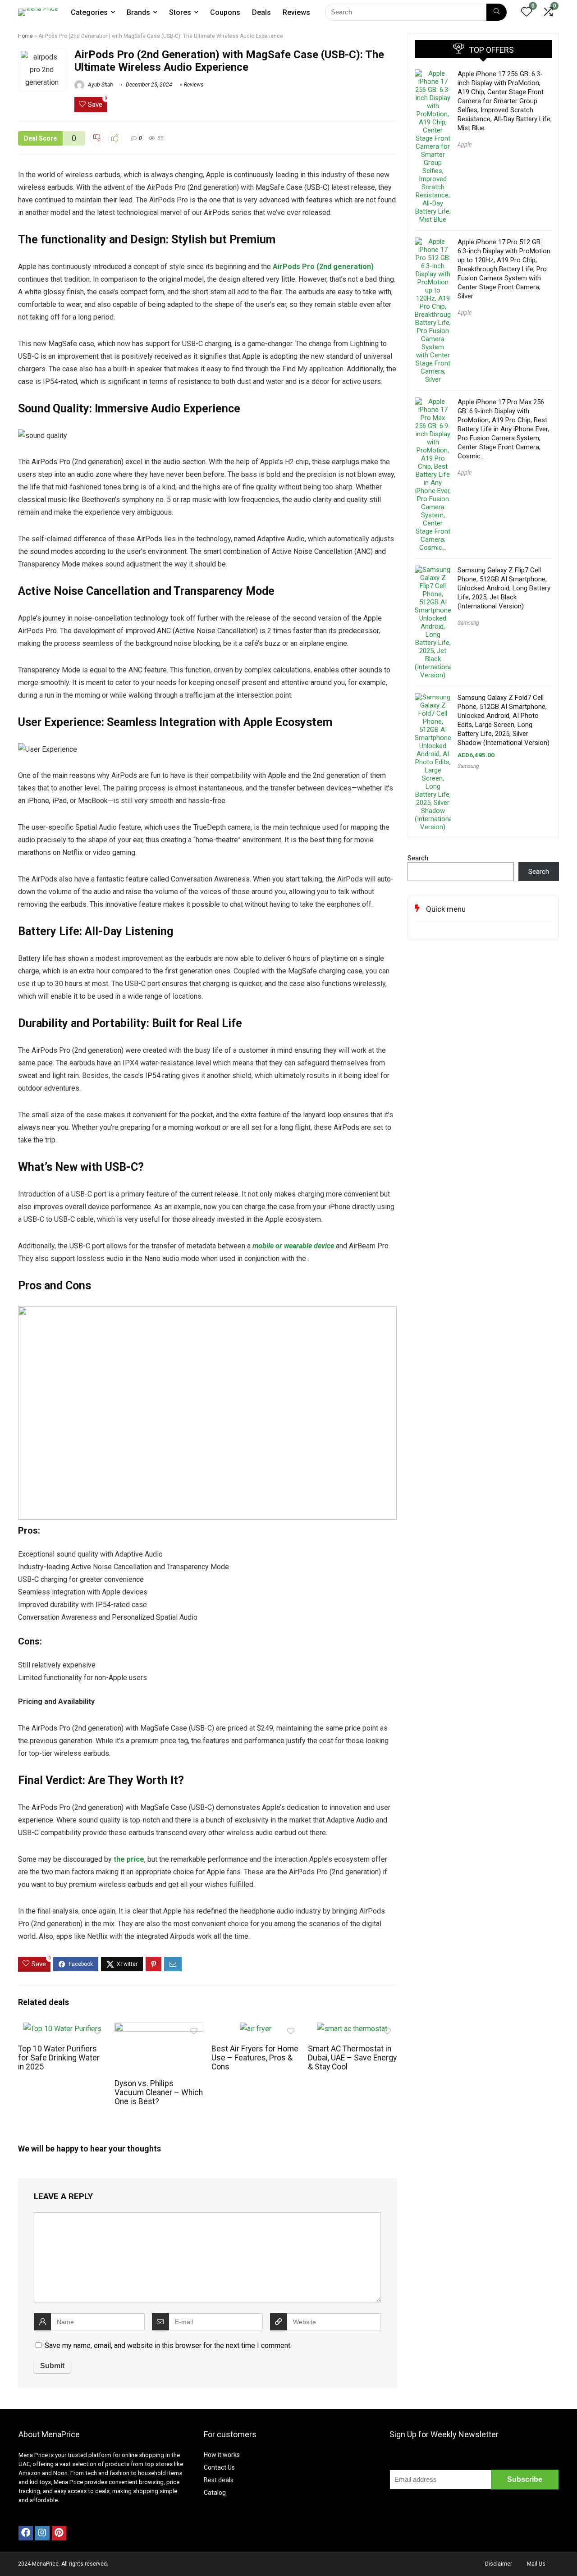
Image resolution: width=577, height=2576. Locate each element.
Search (418, 858)
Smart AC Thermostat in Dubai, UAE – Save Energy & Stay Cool (352, 2058)
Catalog (215, 2493)
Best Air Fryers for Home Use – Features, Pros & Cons (255, 2058)
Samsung (468, 623)
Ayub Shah (100, 85)
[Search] (497, 12)
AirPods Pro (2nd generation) (323, 267)
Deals (261, 12)
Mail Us (536, 2564)
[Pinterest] (59, 2533)
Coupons (225, 12)
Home (25, 36)
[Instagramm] (42, 2533)
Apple (465, 145)
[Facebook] (26, 2533)
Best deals (219, 2480)
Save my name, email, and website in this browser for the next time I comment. (168, 2345)
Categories (89, 12)
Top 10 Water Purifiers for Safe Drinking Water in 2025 (59, 2058)
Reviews (296, 12)
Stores (180, 12)
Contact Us (219, 2467)
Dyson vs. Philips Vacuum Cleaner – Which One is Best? (159, 2092)
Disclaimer (499, 2564)
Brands (138, 12)
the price (129, 1859)
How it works (222, 2455)
